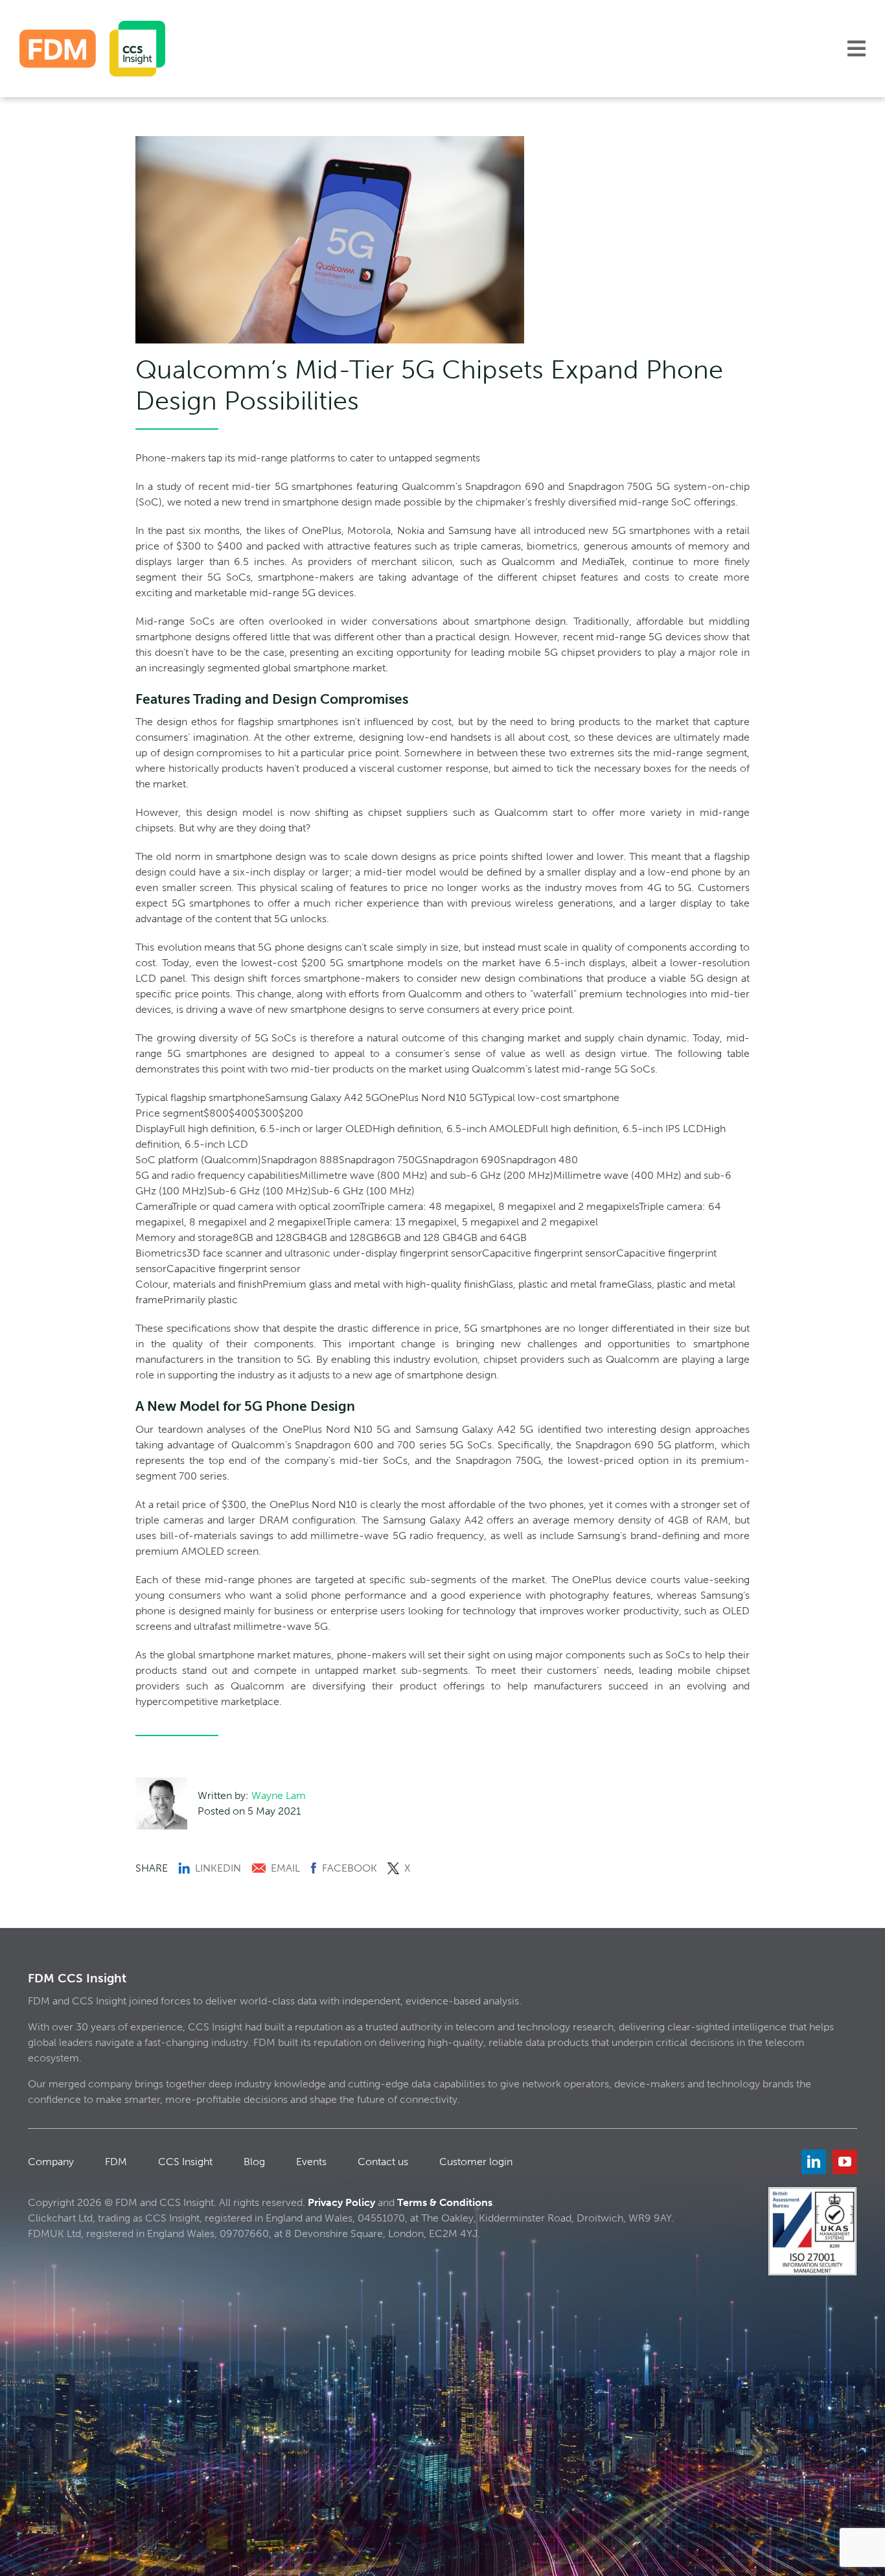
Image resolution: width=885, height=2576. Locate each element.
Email (285, 1868)
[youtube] (845, 2162)
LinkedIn (218, 1868)
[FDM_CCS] (92, 26)
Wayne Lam (279, 1795)
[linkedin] (814, 2162)
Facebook (350, 1868)
